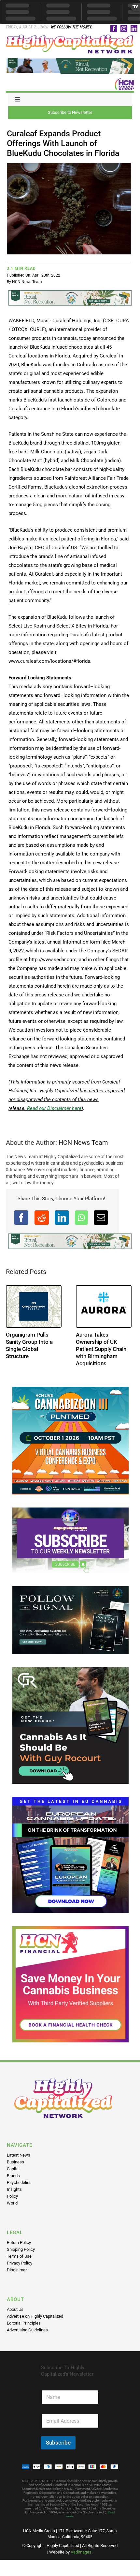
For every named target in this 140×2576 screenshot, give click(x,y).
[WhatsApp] (81, 1218)
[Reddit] (42, 1218)
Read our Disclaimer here (54, 1108)
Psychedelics (19, 2182)
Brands (13, 2176)
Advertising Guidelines (27, 2330)
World (12, 2203)
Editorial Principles (24, 2323)
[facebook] (114, 29)
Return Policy (19, 2243)
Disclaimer (17, 2270)
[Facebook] (21, 1218)
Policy (12, 2196)
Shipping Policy (21, 2249)
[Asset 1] (70, 37)
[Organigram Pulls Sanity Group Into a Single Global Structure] (34, 1307)
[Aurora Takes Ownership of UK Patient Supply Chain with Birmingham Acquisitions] (104, 1307)
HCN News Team (27, 282)
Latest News (19, 2155)
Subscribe (58, 2443)
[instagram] (124, 29)
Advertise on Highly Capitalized (35, 2316)
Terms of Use (19, 2256)
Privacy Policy (20, 2263)
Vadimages (81, 2552)
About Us (15, 2309)
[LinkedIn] (62, 1218)
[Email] (101, 1218)
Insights (14, 2189)
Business (15, 2162)
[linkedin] (134, 29)
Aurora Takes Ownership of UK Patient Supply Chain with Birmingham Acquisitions (101, 1349)
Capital (13, 2169)
